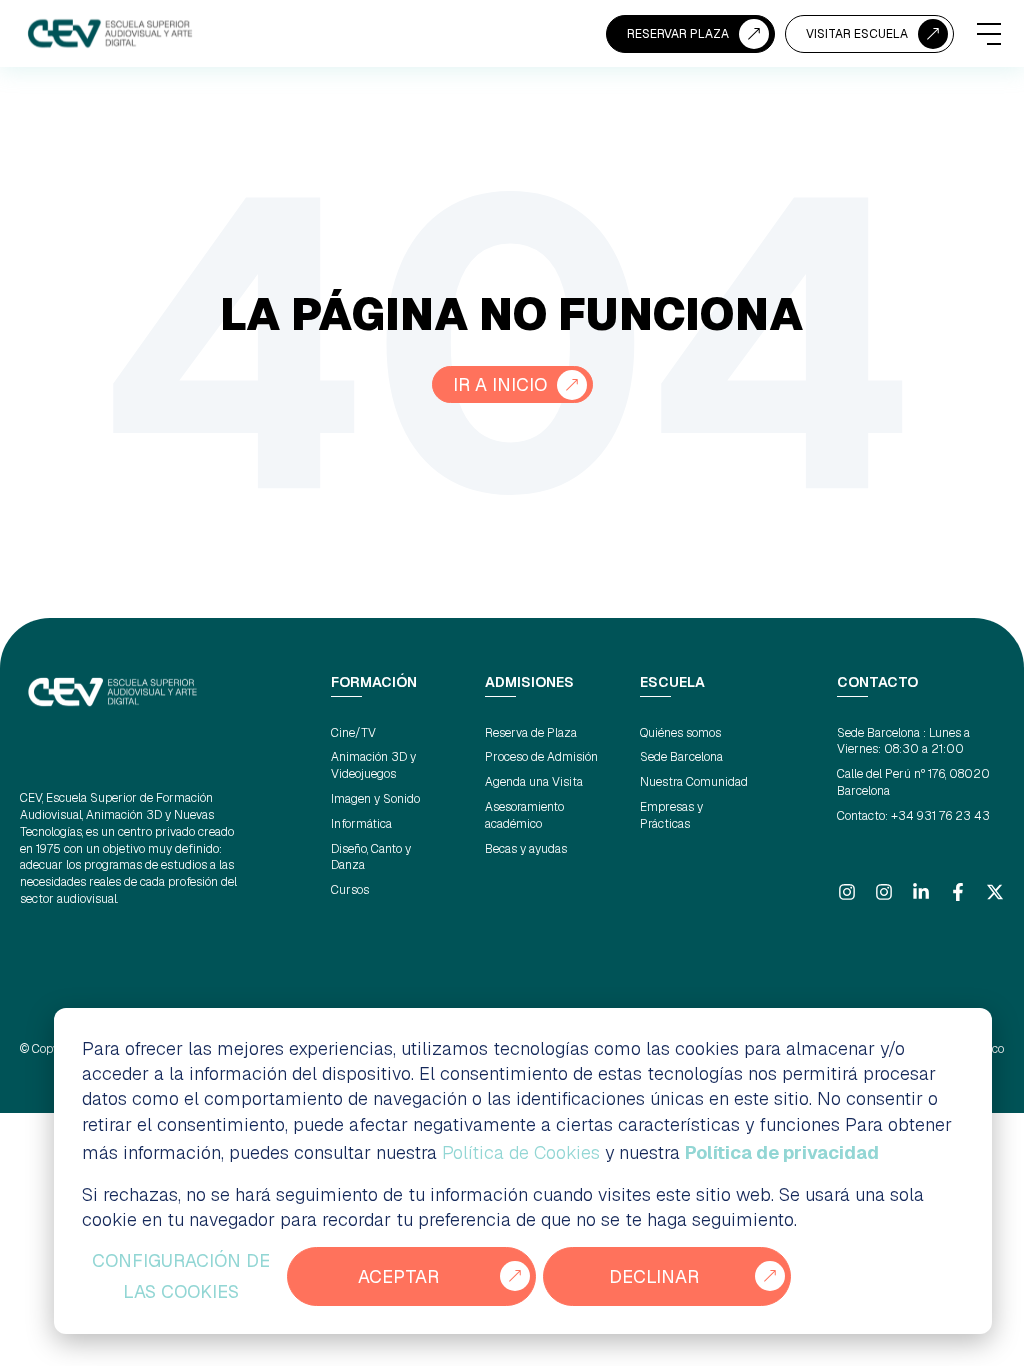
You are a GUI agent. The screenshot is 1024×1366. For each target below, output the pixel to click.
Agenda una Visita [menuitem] (534, 782)
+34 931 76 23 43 (940, 816)
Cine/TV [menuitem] (353, 733)
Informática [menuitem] (361, 824)
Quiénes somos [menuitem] (680, 733)
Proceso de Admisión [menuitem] (541, 757)
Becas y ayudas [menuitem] (526, 849)
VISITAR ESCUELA (857, 34)
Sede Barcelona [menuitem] (681, 757)
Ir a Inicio (500, 384)
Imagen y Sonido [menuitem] (375, 799)
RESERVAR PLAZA (678, 34)
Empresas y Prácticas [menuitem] (671, 815)
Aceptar (398, 1276)
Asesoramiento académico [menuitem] (524, 815)
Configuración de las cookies (181, 1276)
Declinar (654, 1276)
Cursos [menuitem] (350, 890)
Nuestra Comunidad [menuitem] (694, 782)
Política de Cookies (521, 1152)
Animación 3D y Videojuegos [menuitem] (373, 765)
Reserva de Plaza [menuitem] (531, 733)
